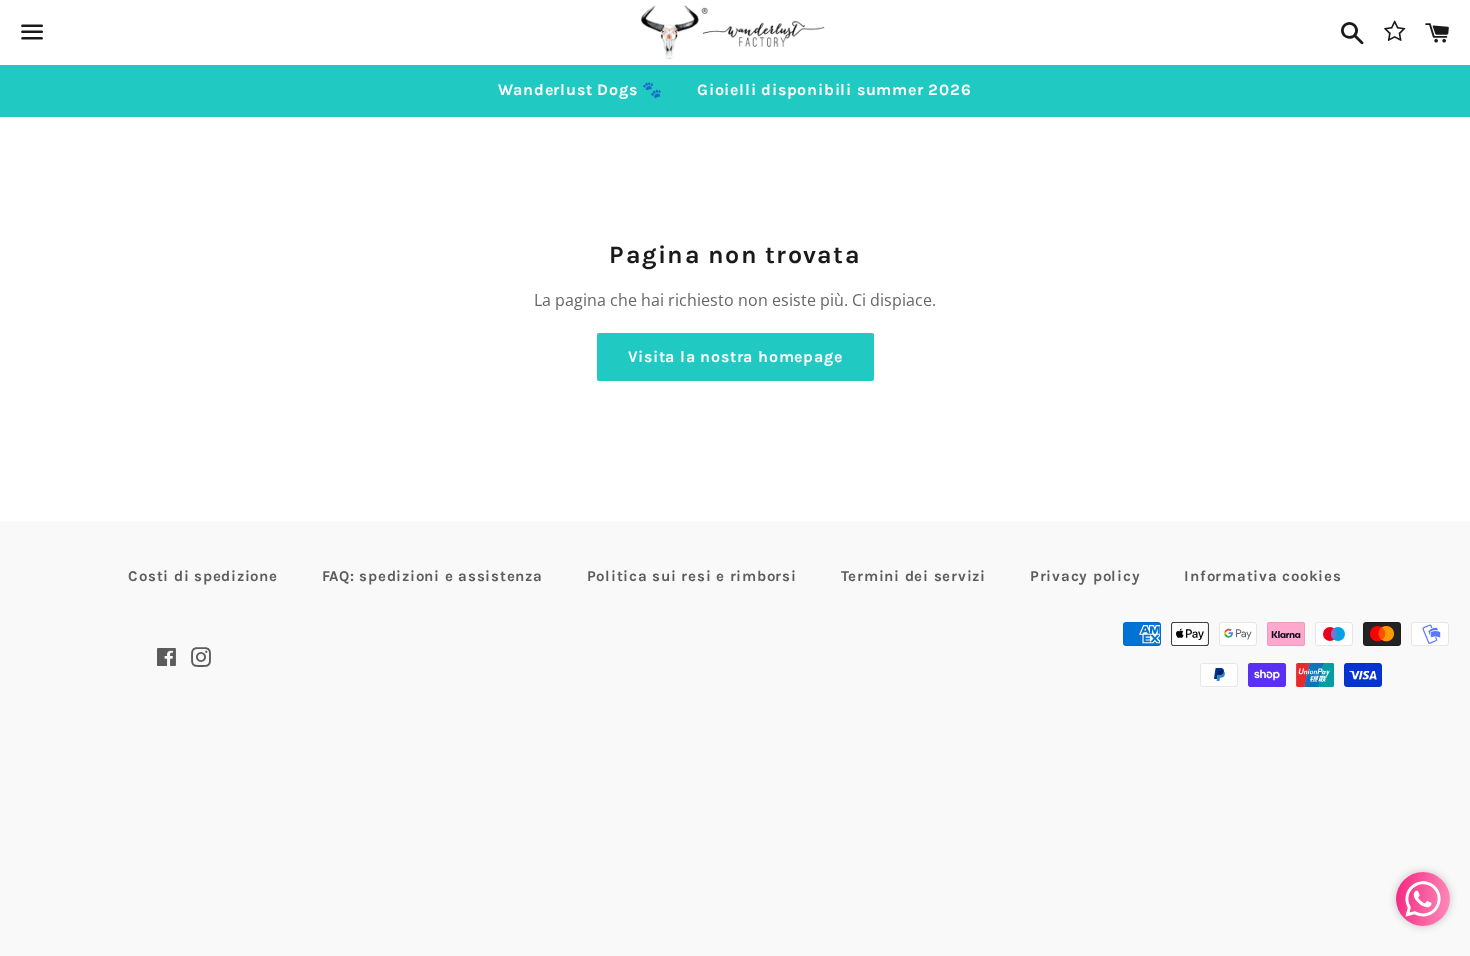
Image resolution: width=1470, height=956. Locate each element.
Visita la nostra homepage (735, 356)
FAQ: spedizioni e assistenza (432, 576)
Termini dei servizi (913, 576)
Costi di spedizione (202, 576)
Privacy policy (1085, 576)
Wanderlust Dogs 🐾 (580, 89)
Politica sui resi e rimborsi (692, 576)
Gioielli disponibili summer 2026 (834, 89)
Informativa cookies (1262, 576)
